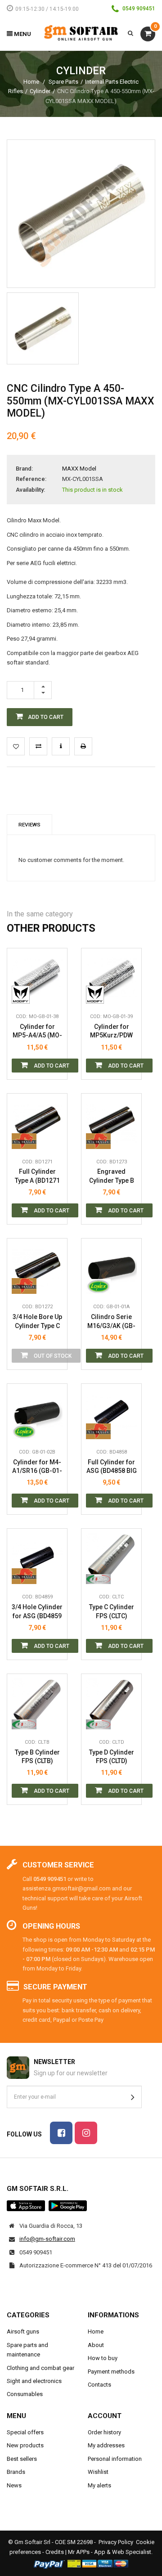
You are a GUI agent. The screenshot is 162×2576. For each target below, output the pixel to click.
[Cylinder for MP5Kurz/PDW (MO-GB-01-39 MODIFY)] (111, 978)
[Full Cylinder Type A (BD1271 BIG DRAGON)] (37, 1124)
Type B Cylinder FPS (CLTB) (37, 1757)
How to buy (103, 2358)
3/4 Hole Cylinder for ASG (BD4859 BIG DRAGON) (37, 1612)
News (14, 2485)
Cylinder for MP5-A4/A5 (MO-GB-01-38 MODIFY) (37, 1031)
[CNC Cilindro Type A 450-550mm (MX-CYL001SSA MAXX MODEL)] (43, 328)
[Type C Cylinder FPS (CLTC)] (111, 1559)
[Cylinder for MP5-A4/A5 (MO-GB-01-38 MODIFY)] (37, 978)
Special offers (25, 2432)
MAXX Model (79, 469)
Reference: (31, 479)
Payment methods (111, 2372)
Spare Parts (63, 82)
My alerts (99, 2485)
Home (31, 82)
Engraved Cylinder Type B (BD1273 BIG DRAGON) (112, 1176)
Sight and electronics (34, 2381)
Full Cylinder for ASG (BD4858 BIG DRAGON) (112, 1467)
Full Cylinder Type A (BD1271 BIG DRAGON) (37, 1176)
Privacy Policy (116, 2542)
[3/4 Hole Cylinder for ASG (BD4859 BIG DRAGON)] (37, 1559)
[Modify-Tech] (24, 995)
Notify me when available (54, 1244)
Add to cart (51, 1066)
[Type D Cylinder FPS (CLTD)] (111, 1704)
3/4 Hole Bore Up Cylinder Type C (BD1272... (37, 1322)
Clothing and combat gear (40, 2368)
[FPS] (98, 1575)
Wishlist (98, 2472)
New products (25, 2445)
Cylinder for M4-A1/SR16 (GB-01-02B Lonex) (37, 1467)
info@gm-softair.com (47, 2239)
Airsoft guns (23, 2331)
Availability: (30, 490)
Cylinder (40, 91)
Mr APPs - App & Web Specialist (110, 2552)
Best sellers (22, 2459)
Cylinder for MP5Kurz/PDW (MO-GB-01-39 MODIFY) (112, 1031)
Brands (16, 2472)
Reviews (29, 825)
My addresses (106, 2445)
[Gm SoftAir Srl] (81, 32)
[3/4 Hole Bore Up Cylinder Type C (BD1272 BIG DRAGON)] (37, 1268)
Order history (104, 2432)
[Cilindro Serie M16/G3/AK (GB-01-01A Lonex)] (111, 1268)
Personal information (115, 2459)
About (96, 2345)
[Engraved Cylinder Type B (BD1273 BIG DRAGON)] (111, 1124)
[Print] (83, 746)
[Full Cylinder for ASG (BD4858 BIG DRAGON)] (111, 1414)
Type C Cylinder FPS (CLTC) (112, 1611)
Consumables (25, 2394)
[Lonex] (98, 1285)
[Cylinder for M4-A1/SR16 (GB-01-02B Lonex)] (37, 1414)
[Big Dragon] (24, 1140)
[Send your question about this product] (61, 746)
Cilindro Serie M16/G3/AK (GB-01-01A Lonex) (111, 1322)
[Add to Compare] (38, 746)
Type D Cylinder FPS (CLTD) (112, 1757)
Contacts (99, 2385)
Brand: (24, 469)
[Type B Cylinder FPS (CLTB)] (37, 1704)
